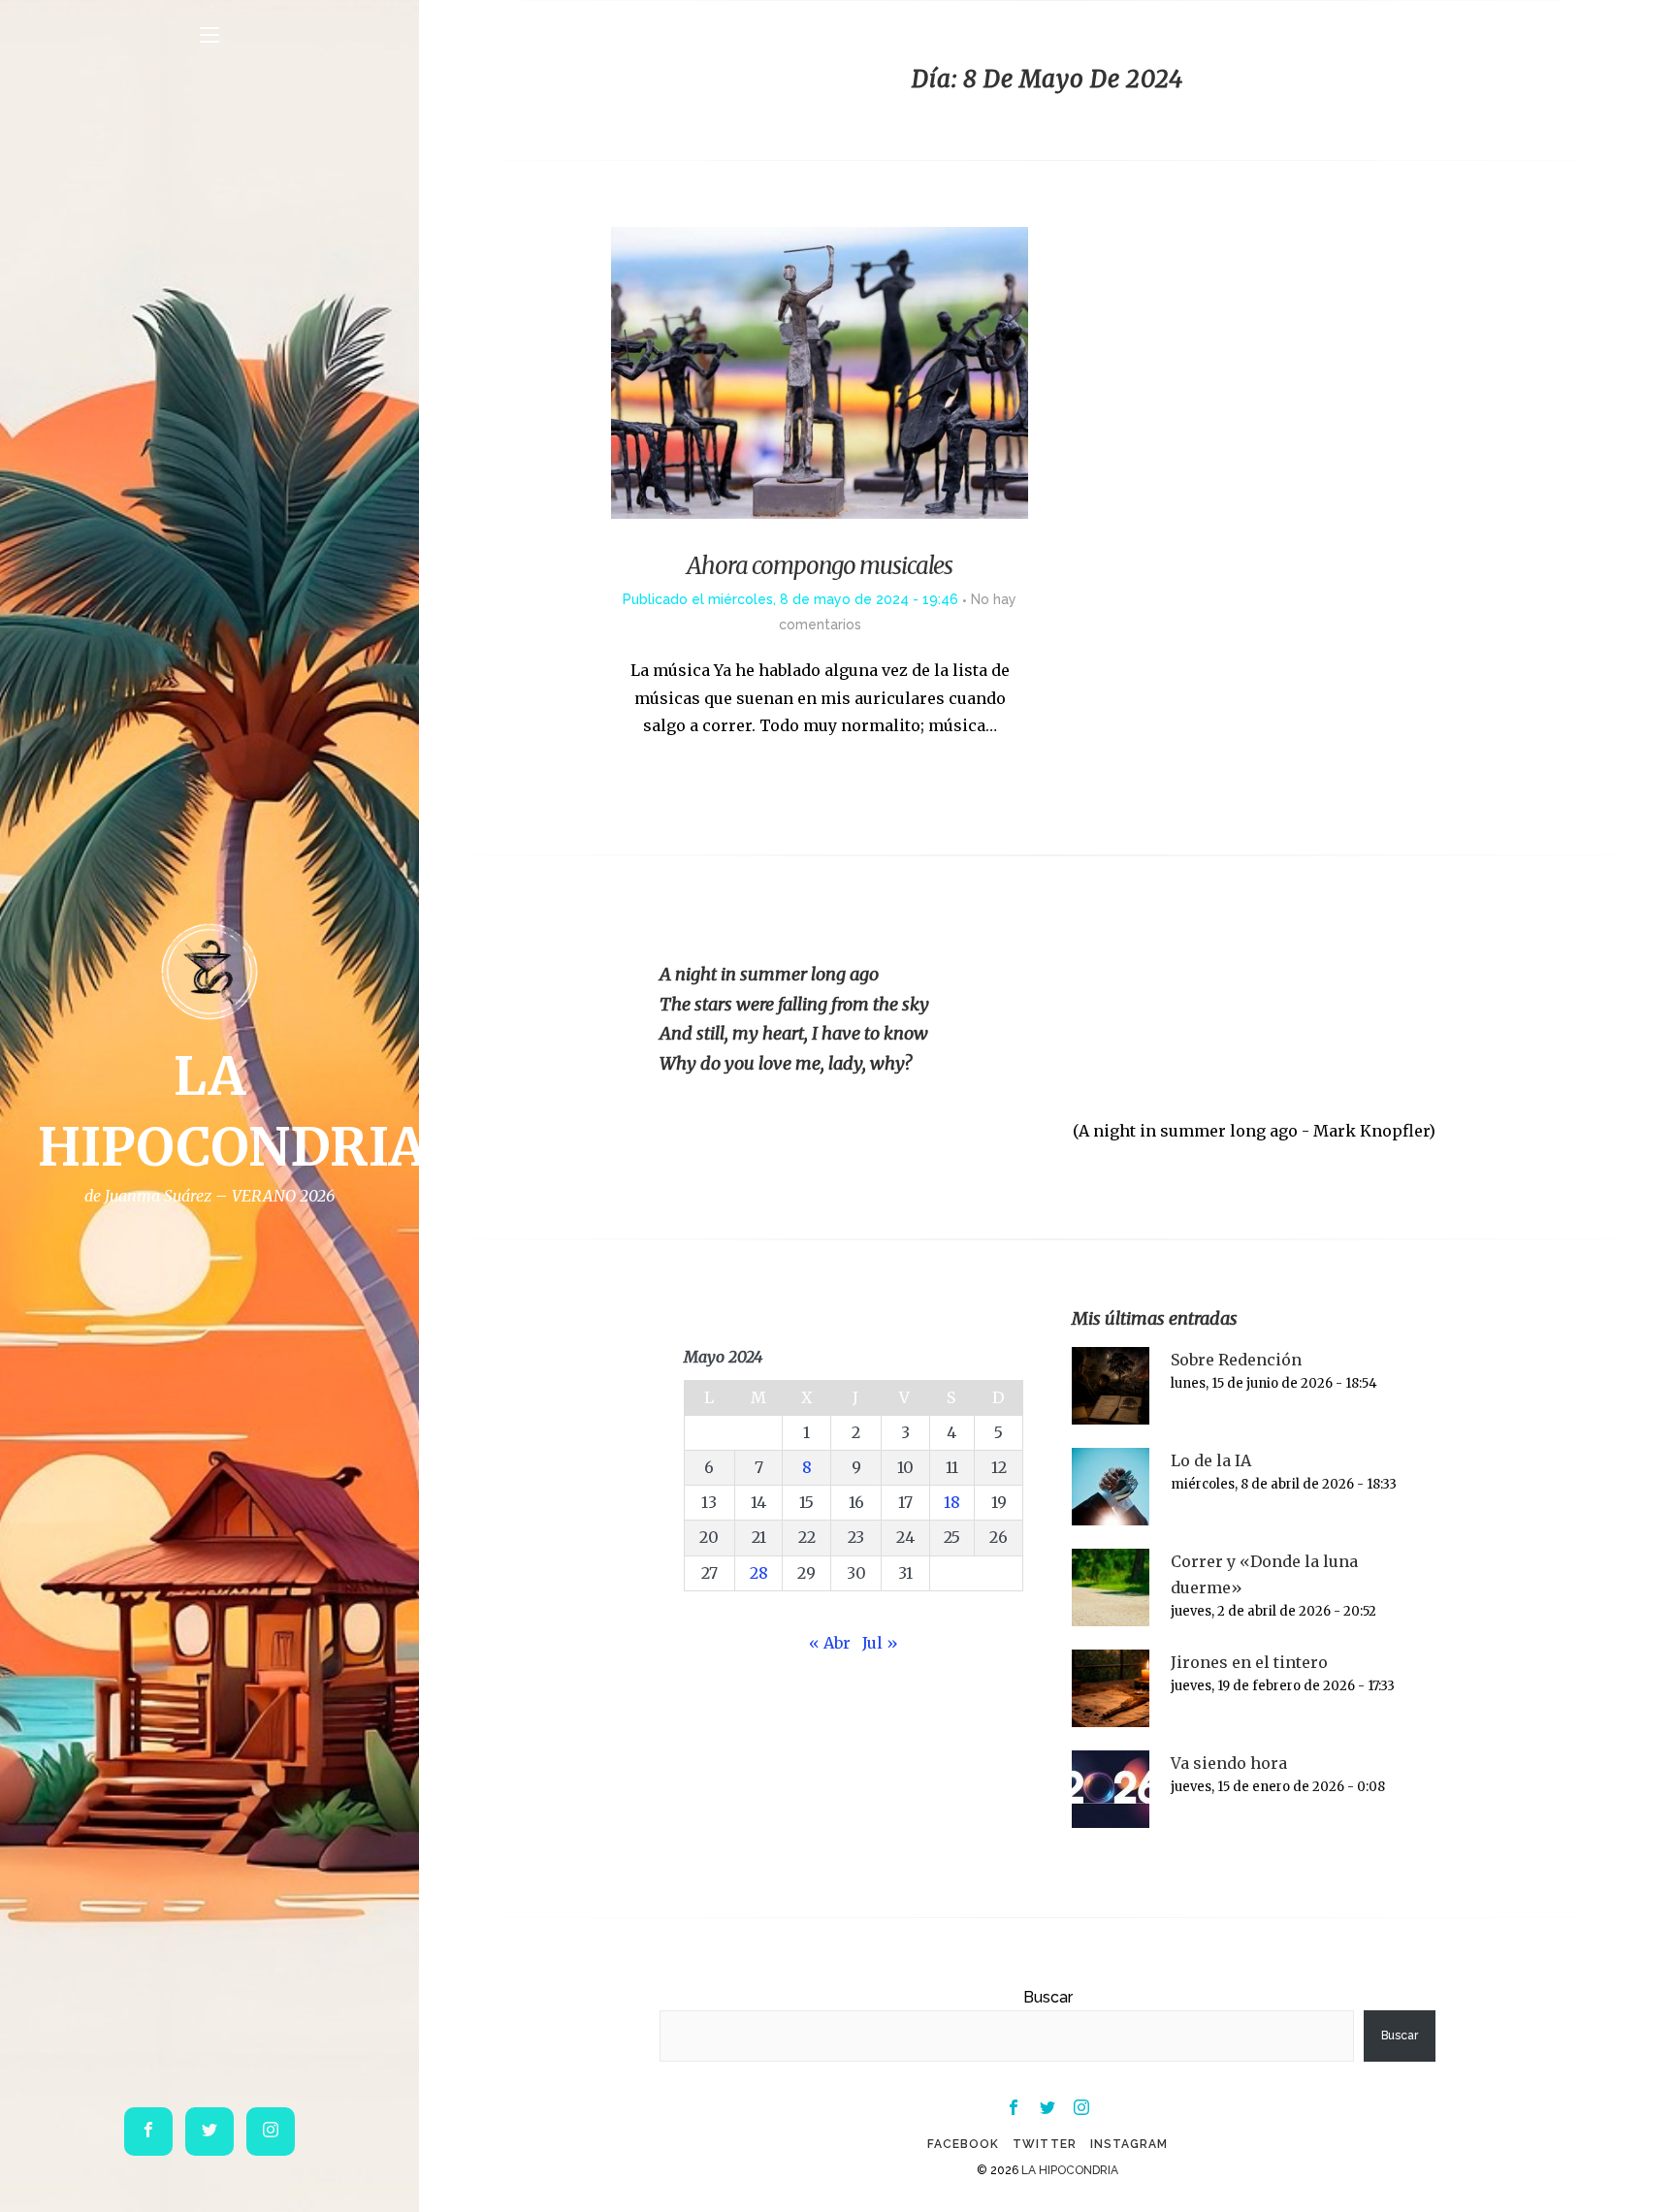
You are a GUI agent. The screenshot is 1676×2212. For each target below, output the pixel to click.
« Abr (830, 1643)
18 (952, 1502)
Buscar (1048, 1997)
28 (759, 1573)
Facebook (963, 2144)
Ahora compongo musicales (820, 566)
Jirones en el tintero (1249, 1662)
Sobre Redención (1236, 1360)
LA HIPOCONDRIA (1070, 2170)
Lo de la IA (1211, 1460)
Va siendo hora (1229, 1763)
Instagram (1129, 2144)
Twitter (1044, 2144)
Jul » (880, 1643)
